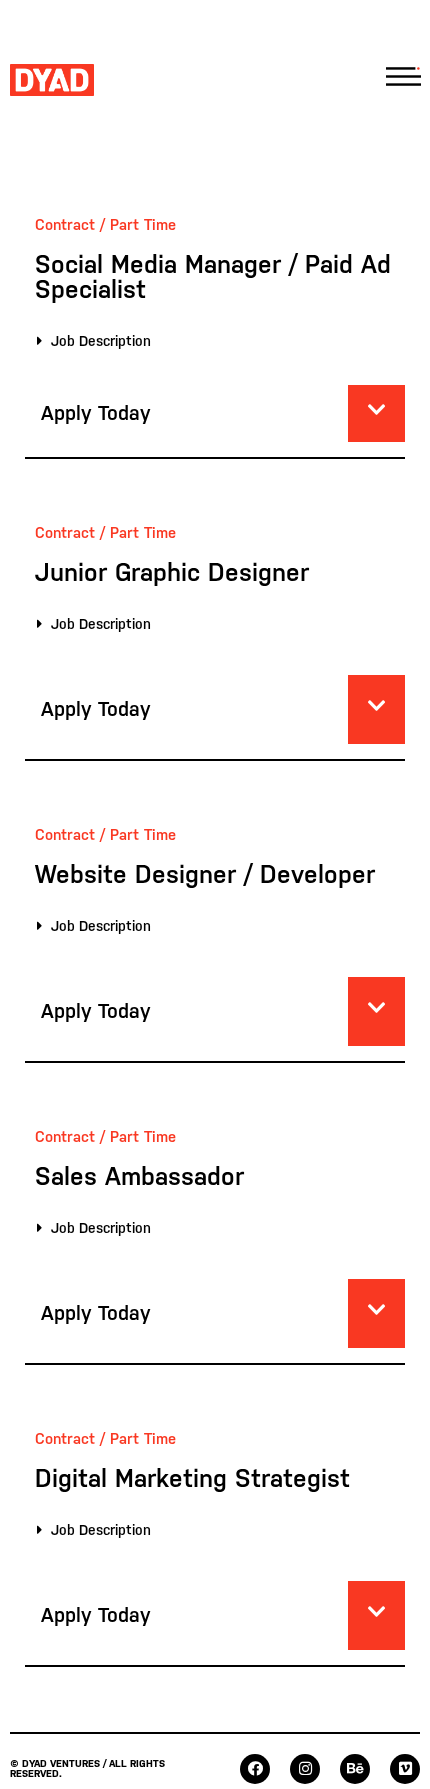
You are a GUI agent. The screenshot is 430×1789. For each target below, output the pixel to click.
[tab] (210, 341)
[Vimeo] (405, 1769)
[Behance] (355, 1769)
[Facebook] (255, 1769)
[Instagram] (305, 1769)
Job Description (101, 341)
